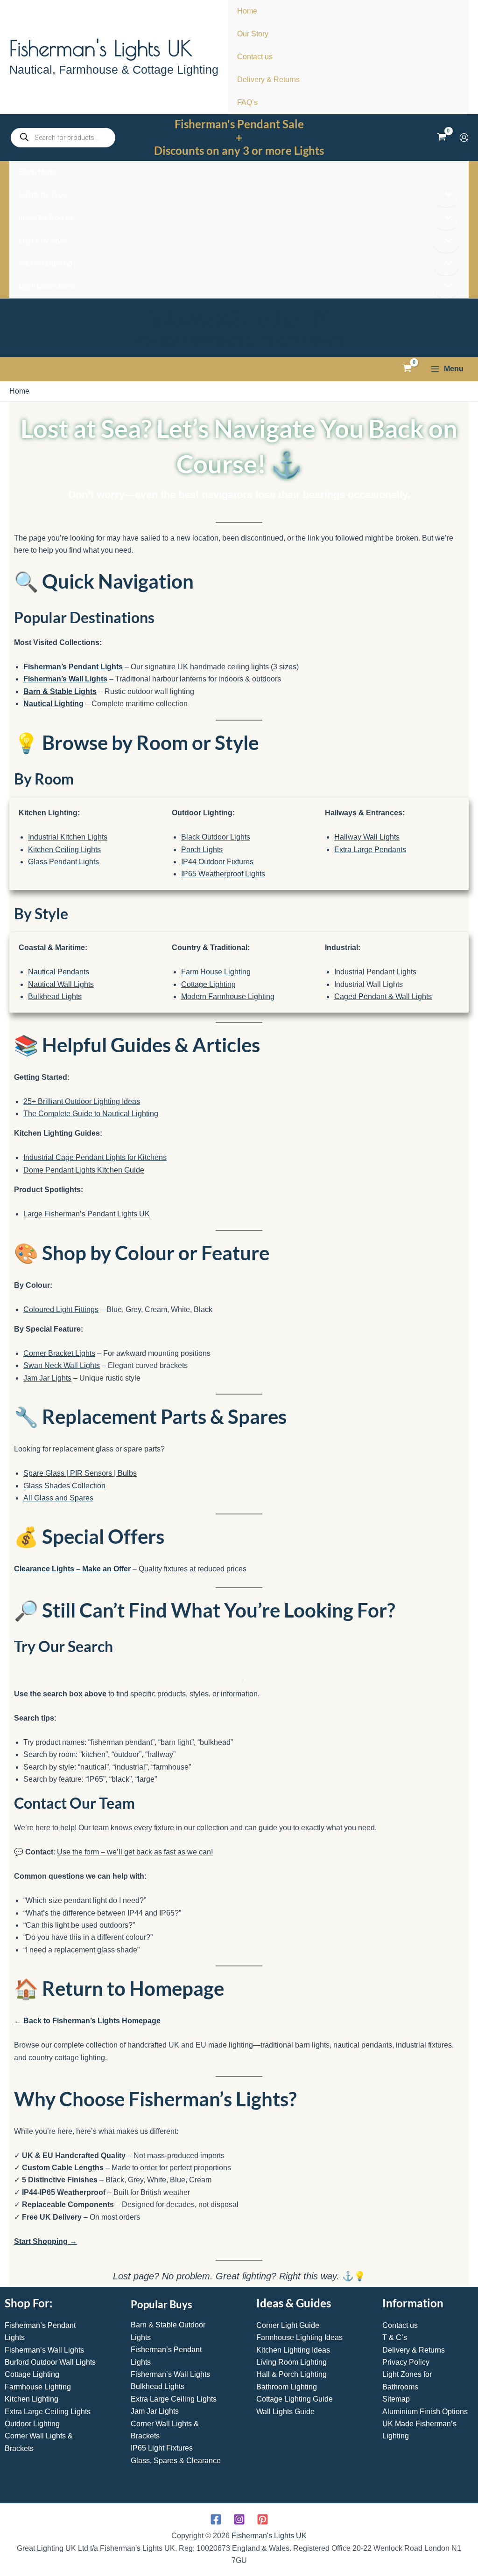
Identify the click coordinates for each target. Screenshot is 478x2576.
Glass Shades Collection (64, 1486)
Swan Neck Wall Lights (62, 1365)
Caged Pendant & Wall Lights (383, 996)
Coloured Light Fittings (61, 1309)
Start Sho (31, 2241)
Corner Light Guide (288, 2325)
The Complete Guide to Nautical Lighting (91, 1114)
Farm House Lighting (216, 972)
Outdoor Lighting (32, 2424)
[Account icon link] (464, 138)
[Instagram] (239, 2519)
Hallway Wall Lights (367, 837)
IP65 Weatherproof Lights (223, 874)
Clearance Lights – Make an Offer (72, 1569)
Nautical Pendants (59, 972)
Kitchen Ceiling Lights (64, 850)
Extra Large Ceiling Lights (48, 2412)
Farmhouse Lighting (38, 2387)
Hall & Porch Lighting (292, 2374)
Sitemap (396, 2399)
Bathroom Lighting (287, 2387)
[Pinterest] (263, 2519)
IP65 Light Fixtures (162, 2448)
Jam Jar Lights (47, 1378)
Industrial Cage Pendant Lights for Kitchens (95, 1157)
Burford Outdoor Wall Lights (50, 2362)
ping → (64, 2241)
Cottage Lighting (208, 984)
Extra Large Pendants (370, 850)
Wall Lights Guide (285, 2412)
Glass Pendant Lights (63, 862)
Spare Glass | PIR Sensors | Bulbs (80, 1473)
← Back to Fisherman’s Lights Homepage (87, 2021)
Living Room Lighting (292, 2362)
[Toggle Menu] (446, 195)
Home (19, 391)
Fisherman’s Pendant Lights (73, 667)
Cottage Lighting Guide (295, 2399)
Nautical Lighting (53, 704)
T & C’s (395, 2337)
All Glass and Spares (58, 1498)
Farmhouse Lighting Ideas (299, 2337)
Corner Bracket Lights (59, 1353)
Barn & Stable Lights (60, 691)
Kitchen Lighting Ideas (293, 2350)
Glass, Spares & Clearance (176, 2461)
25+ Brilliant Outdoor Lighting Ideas (82, 1101)
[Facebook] (216, 2519)
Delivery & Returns (414, 2350)
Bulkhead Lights (55, 996)
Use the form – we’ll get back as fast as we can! (135, 1852)
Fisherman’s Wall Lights (65, 679)
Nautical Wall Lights (61, 984)
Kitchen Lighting (32, 2399)
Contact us (400, 2325)
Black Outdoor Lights (216, 837)
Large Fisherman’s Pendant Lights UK (87, 1214)
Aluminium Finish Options (425, 2412)
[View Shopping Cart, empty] (441, 138)
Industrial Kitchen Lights (68, 837)
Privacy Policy (406, 2362)
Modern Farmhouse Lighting (228, 996)
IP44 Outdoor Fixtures (217, 862)
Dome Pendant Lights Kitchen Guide (84, 1170)
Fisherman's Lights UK (101, 48)
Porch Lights (202, 850)
